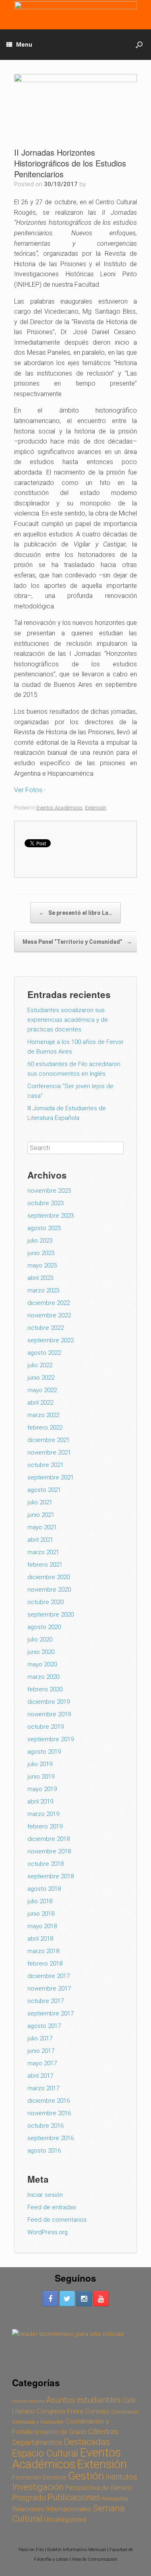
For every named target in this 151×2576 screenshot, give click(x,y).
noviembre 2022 (49, 1315)
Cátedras (103, 2431)
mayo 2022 (42, 1390)
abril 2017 (40, 2076)
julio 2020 (40, 1639)
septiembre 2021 (51, 1477)
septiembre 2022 (51, 1340)
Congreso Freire (60, 2411)
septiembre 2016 (51, 2138)
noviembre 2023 (49, 1191)
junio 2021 (41, 1515)
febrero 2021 (45, 1565)
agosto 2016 (44, 2151)
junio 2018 (41, 1914)
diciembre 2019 (49, 1702)
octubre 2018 (46, 1864)
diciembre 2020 (49, 1577)
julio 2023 (40, 1241)
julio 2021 (40, 1502)
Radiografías (115, 2499)
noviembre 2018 (49, 1851)
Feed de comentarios (57, 2220)
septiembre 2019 (51, 1739)
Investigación (38, 2487)
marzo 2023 (43, 1290)
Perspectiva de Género (98, 2488)
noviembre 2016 (49, 2113)
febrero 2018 (45, 1964)
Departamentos (37, 2442)
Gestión (86, 2476)
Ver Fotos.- (31, 790)
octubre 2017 (46, 2001)
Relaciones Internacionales (52, 2509)
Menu (24, 45)
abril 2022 (40, 1403)
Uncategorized (65, 2519)
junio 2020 (41, 1652)
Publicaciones (74, 2497)
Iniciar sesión (45, 2195)
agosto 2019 (44, 1752)
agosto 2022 (44, 1353)
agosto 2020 (44, 1627)
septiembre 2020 (51, 1615)
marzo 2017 (43, 2088)
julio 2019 (40, 1764)
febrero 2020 (45, 1689)
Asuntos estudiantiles (84, 2400)
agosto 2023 (44, 1228)
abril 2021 (40, 1540)
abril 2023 (40, 1278)
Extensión (96, 808)
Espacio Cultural (45, 2453)
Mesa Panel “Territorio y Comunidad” (77, 942)
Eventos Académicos (59, 808)
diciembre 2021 (49, 1440)
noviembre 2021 (49, 1452)
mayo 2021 (42, 1527)
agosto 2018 (44, 1889)
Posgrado (29, 2498)
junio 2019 (41, 1777)
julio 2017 (40, 2038)
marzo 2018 (43, 1951)
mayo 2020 (42, 1664)
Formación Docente (39, 2477)
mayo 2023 (42, 1265)
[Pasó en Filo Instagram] (84, 2299)
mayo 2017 (42, 2063)
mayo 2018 (42, 1926)
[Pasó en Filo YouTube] (101, 2299)
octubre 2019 (46, 1727)
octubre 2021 (46, 1465)
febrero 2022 (45, 1428)
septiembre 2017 (51, 2013)
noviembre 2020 (49, 1590)
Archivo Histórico (28, 2401)
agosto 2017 (44, 2026)
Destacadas (87, 2442)
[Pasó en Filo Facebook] (50, 2299)
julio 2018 (40, 1901)
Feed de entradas (52, 2207)
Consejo (97, 2411)
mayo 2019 (42, 1789)
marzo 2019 (43, 1814)
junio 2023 (41, 1253)
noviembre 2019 (49, 1714)
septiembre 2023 (51, 1216)
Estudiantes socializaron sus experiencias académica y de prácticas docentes (68, 1020)
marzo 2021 (43, 1552)
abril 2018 (40, 1939)
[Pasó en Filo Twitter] (67, 2299)
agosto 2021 (44, 1490)
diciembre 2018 (49, 1839)
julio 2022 (40, 1365)
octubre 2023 (46, 1203)
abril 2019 (40, 1802)
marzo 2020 (43, 1677)
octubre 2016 (46, 2126)
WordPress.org (48, 2232)
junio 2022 (41, 1378)
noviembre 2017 (49, 1988)
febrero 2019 (45, 1826)
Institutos (121, 2477)
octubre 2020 (46, 1602)
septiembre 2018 (51, 1876)
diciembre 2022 (49, 1303)
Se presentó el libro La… (75, 913)
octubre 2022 (46, 1328)
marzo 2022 (43, 1415)
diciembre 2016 (49, 2101)
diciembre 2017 (49, 1976)
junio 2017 (41, 2051)
